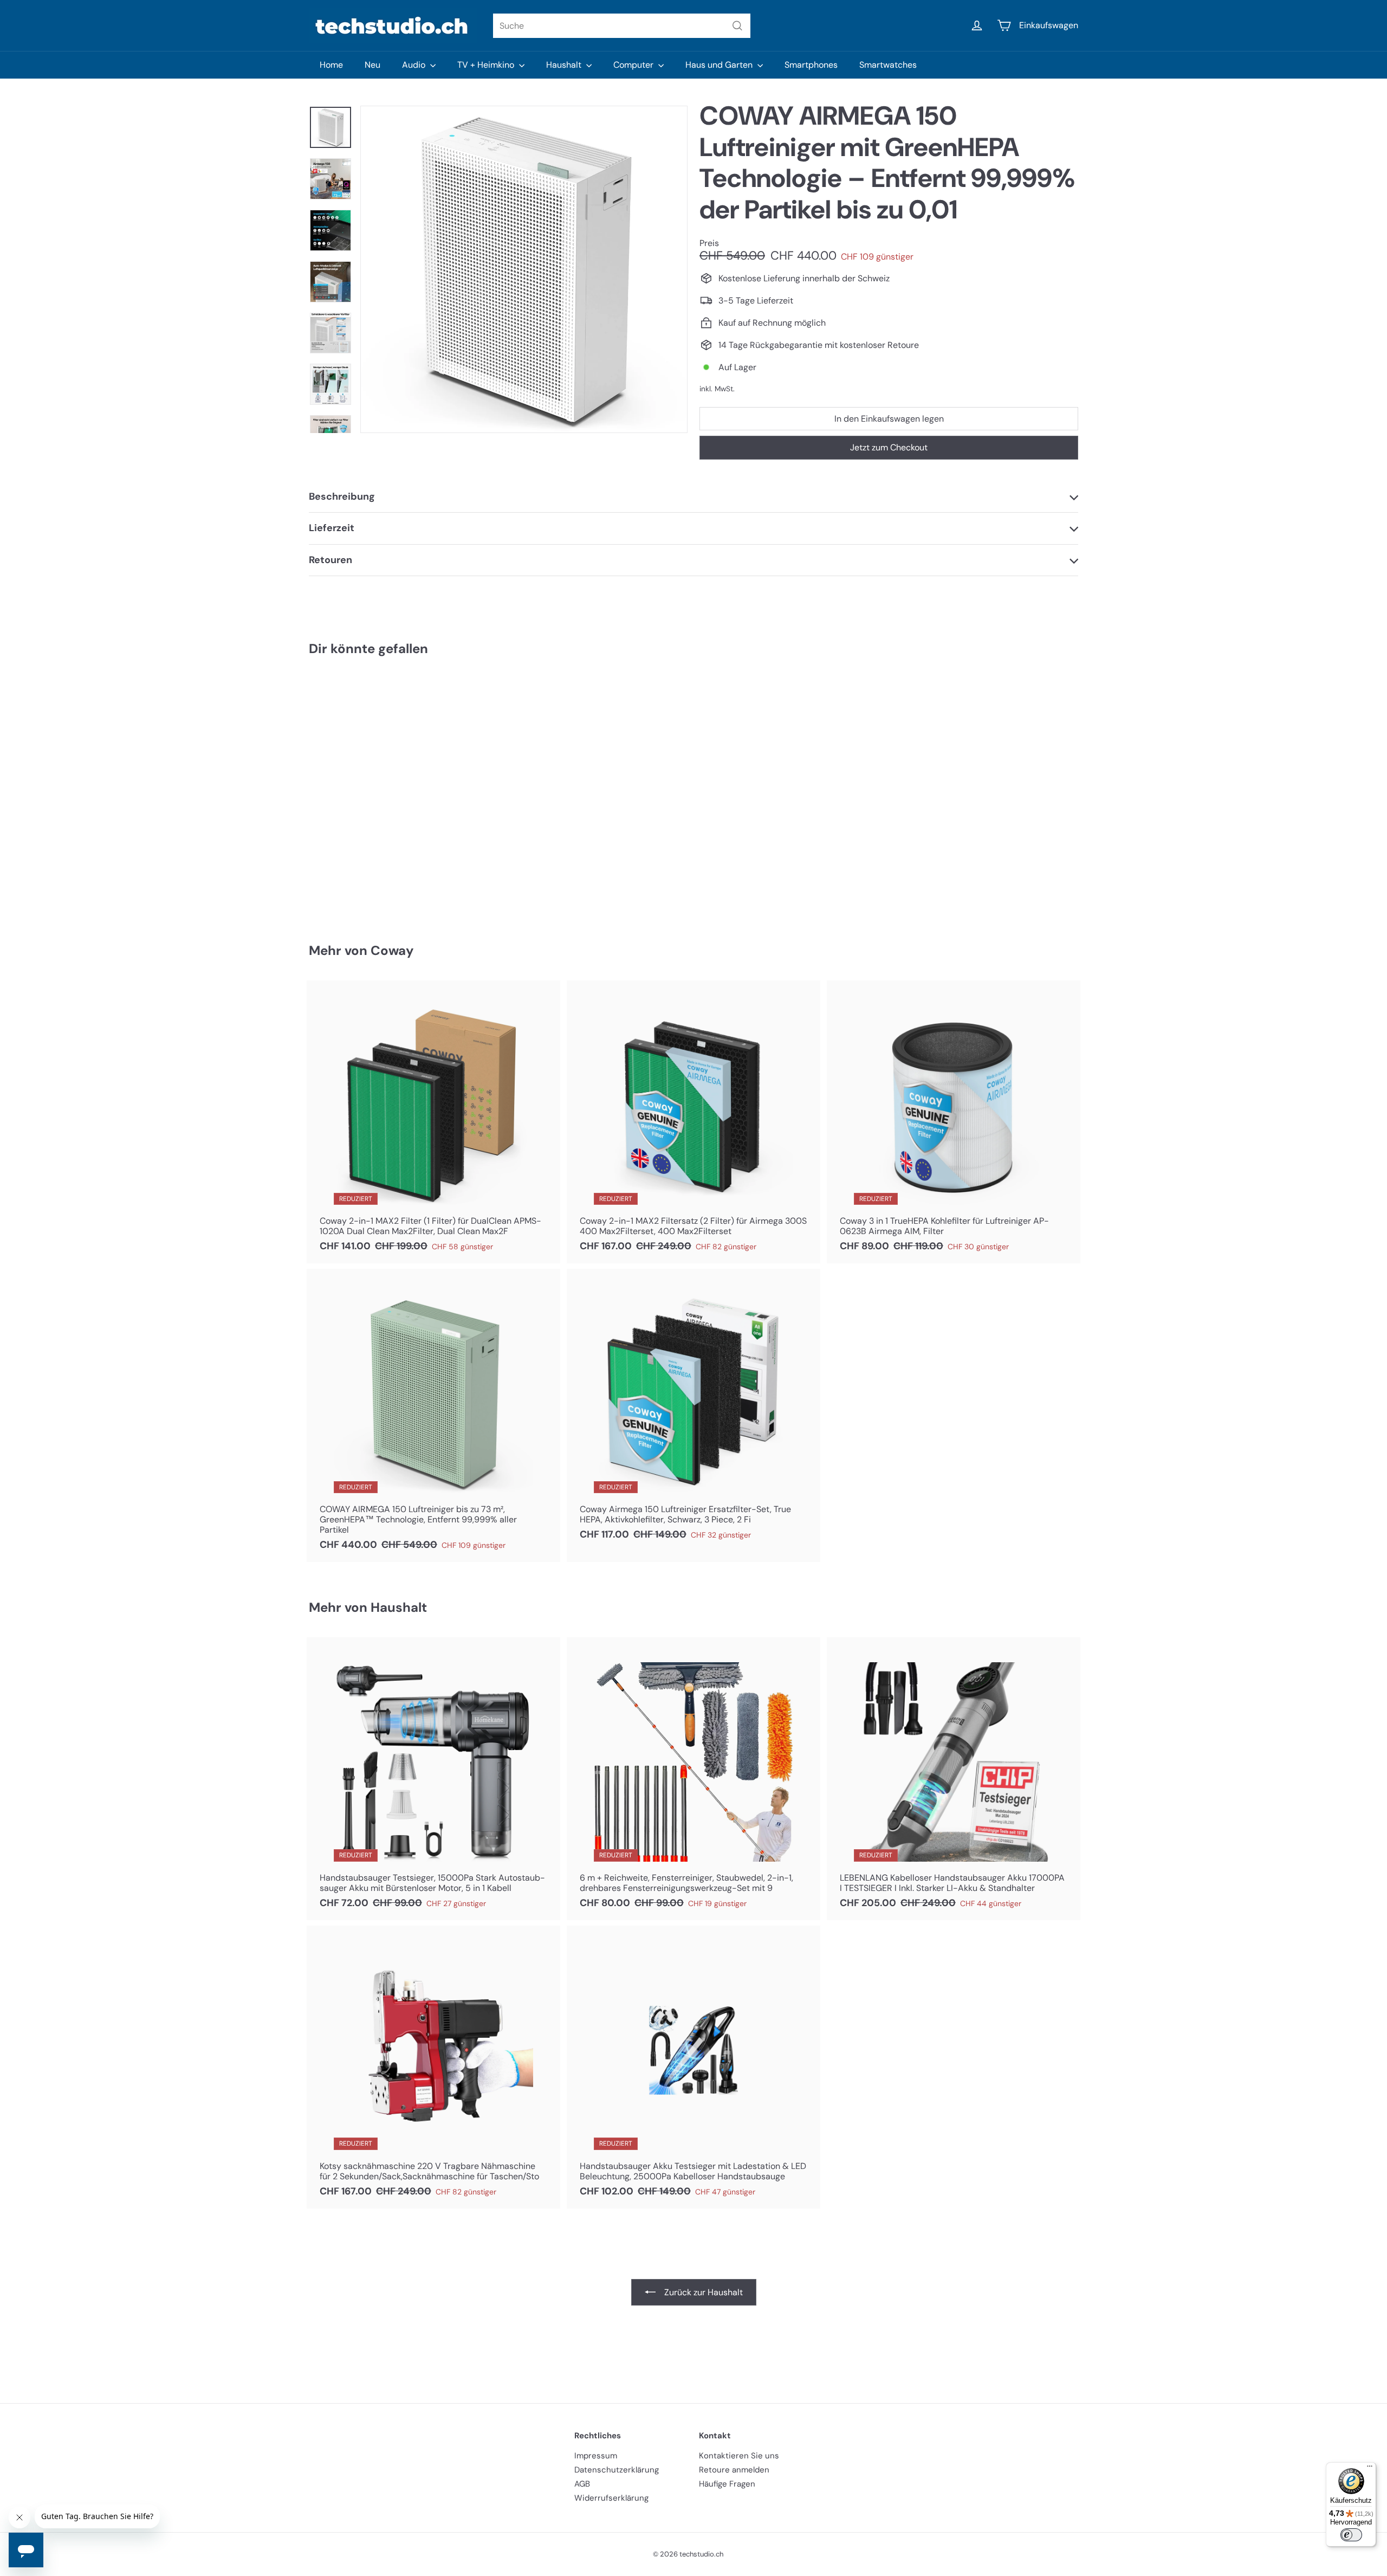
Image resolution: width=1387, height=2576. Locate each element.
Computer (634, 65)
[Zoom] (524, 269)
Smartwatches (888, 65)
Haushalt (565, 65)
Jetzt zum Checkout (889, 447)
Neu (372, 65)
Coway (392, 950)
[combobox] (622, 26)
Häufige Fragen (727, 2484)
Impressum (596, 2456)
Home (331, 65)
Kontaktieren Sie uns (739, 2456)
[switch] (1351, 2535)
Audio (415, 65)
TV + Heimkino (487, 65)
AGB (582, 2484)
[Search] (737, 26)
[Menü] (1370, 2469)
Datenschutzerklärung (617, 2470)
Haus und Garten (720, 65)
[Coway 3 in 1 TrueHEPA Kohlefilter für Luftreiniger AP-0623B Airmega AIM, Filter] (954, 1122)
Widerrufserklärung (611, 2498)
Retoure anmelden (734, 2470)
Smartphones (811, 65)
